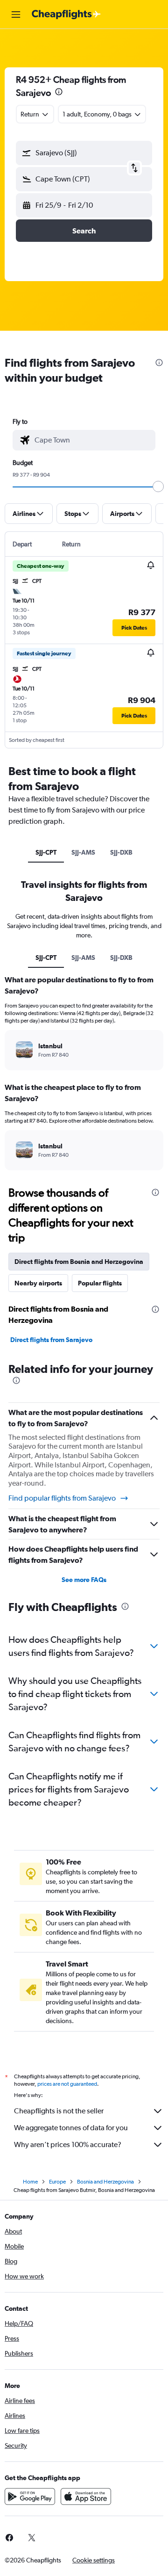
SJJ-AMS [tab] (83, 852)
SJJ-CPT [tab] (46, 852)
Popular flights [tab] (100, 1283)
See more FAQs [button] (84, 1580)
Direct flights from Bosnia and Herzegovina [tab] (79, 1262)
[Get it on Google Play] (30, 2496)
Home (30, 2182)
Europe (57, 2182)
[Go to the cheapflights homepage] (66, 15)
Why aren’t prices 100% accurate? (68, 2144)
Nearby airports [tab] (38, 1283)
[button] (16, 15)
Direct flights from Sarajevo (51, 1340)
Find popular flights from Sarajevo (62, 1498)
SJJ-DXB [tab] (121, 852)
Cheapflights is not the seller (59, 2111)
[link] (32, 2538)
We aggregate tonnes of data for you (71, 2128)
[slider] (158, 486)
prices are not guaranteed (67, 2084)
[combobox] (93, 440)
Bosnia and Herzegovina (105, 2182)
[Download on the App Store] (86, 2496)
